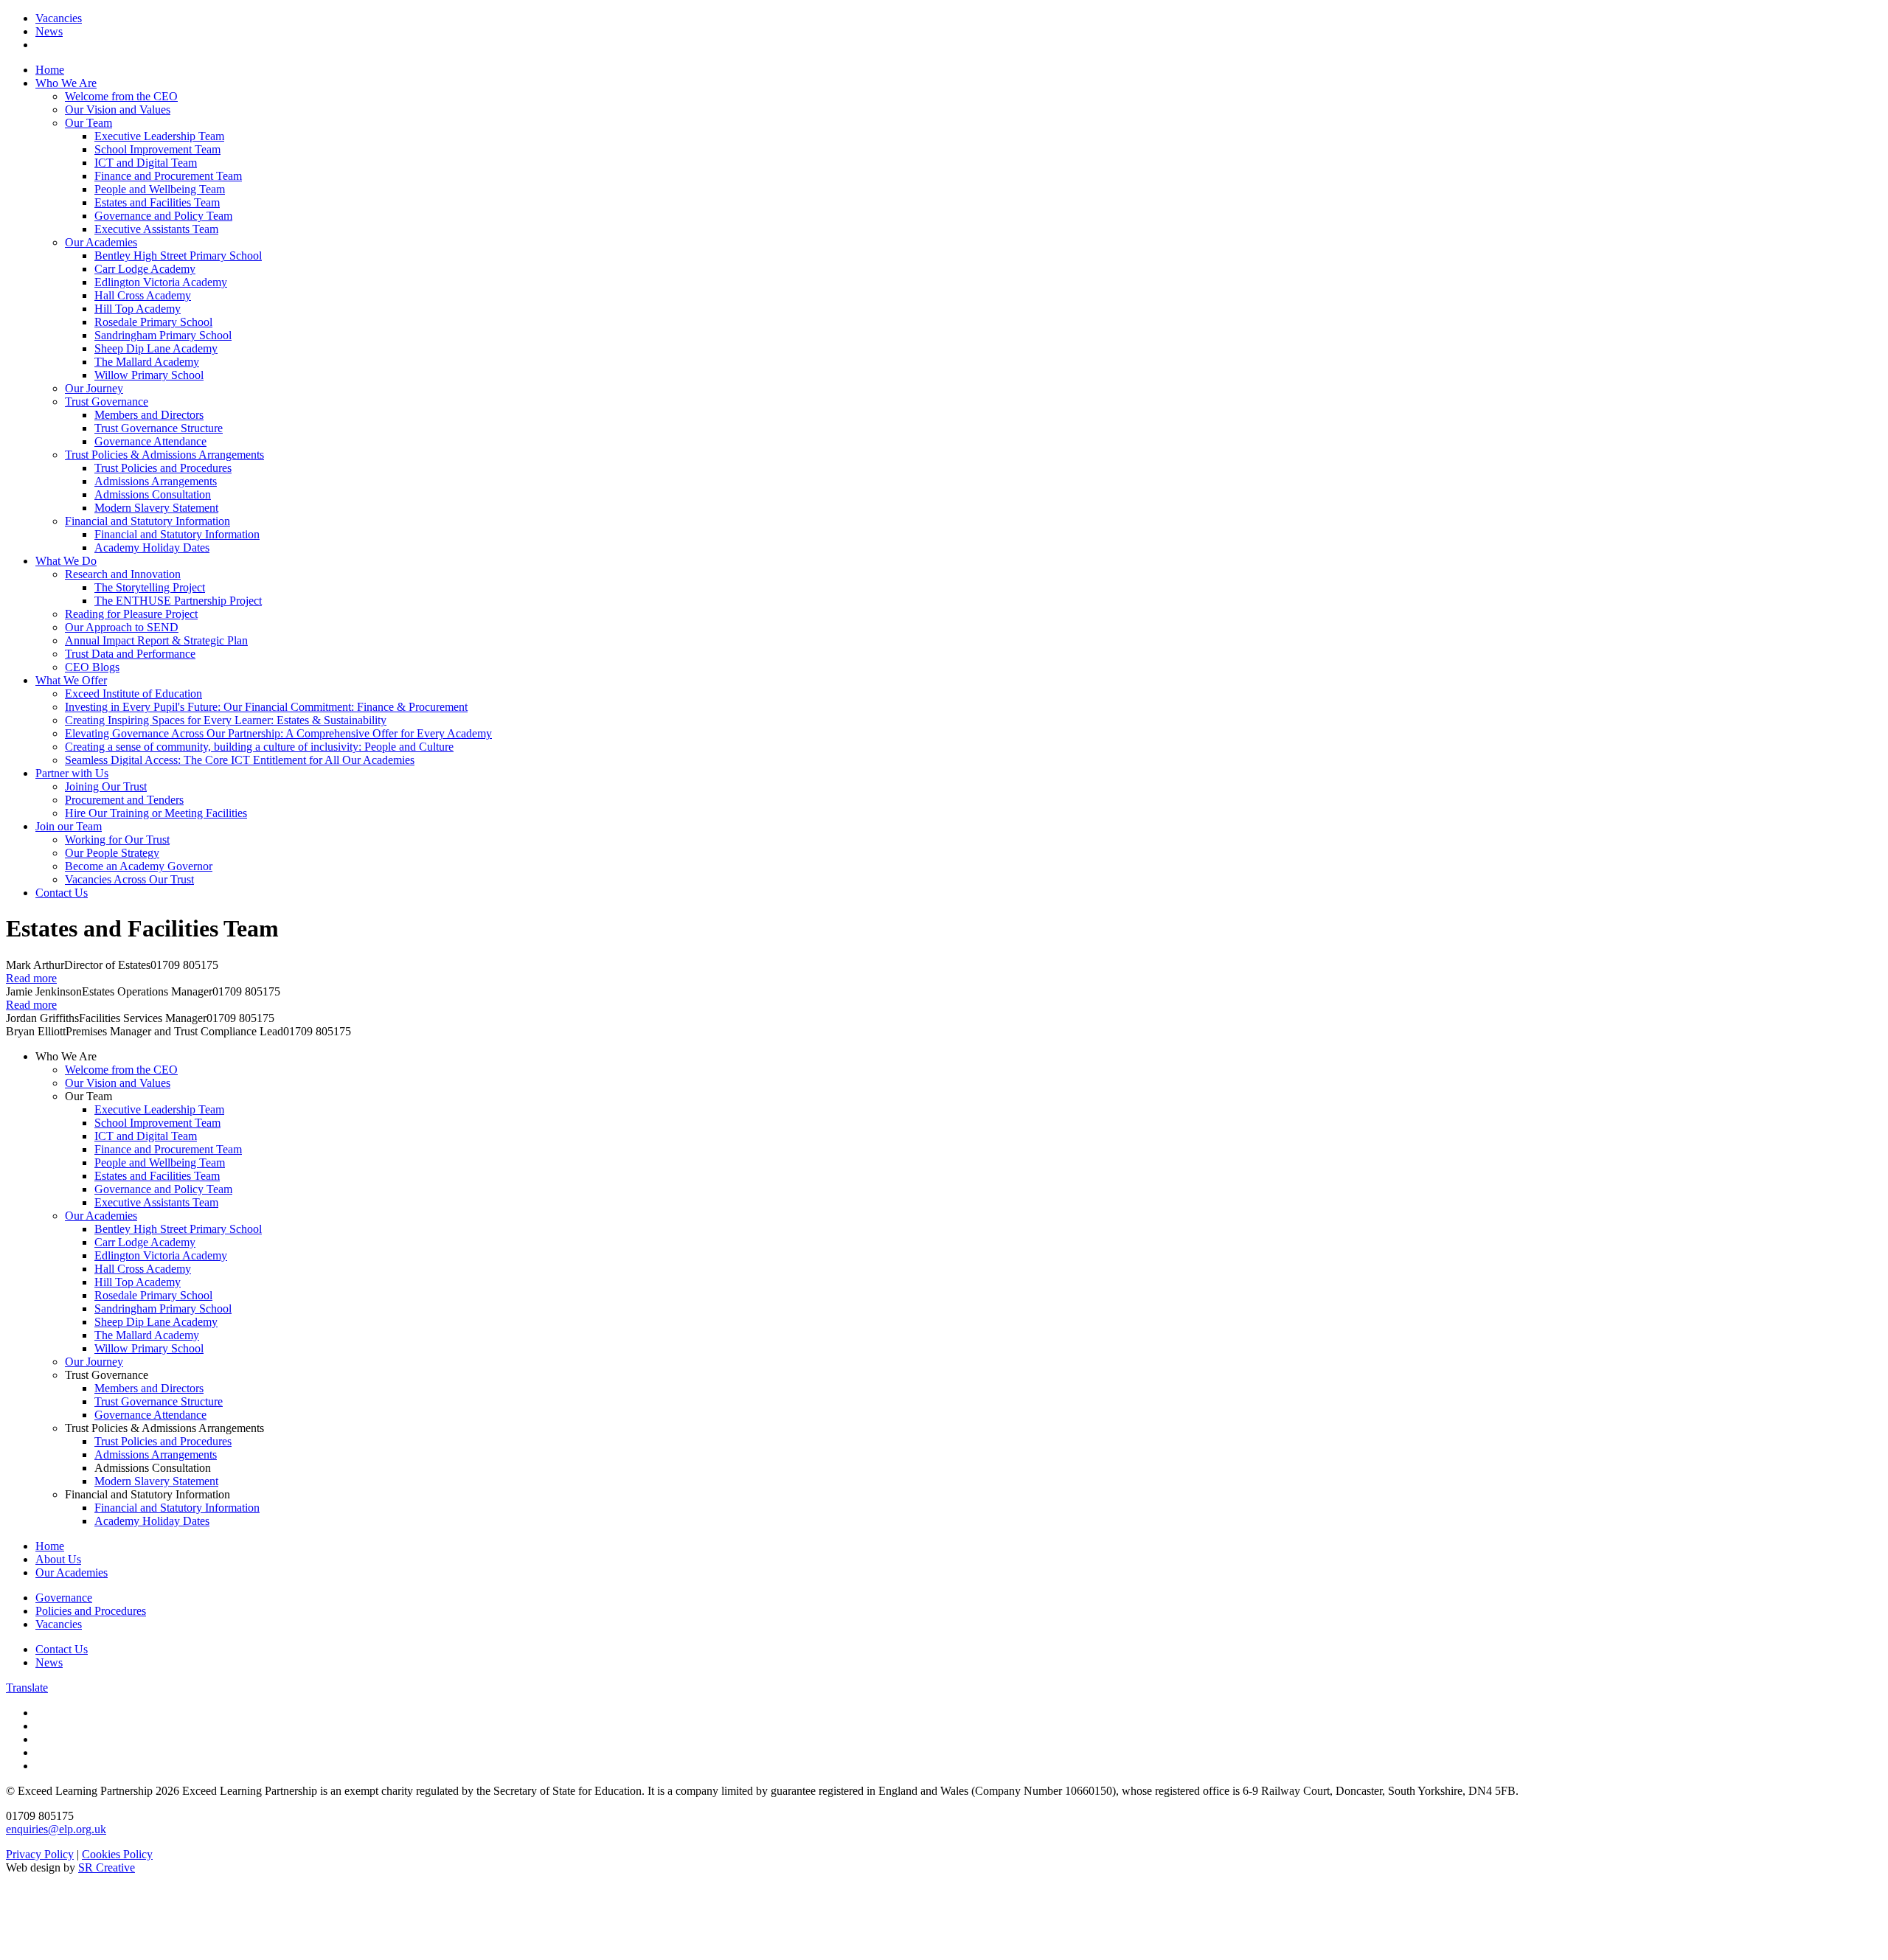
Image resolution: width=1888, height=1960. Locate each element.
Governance (64, 1598)
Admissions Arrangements (156, 481)
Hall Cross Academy (143, 295)
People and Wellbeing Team (160, 189)
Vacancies (59, 18)
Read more (31, 978)
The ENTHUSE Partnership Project (178, 601)
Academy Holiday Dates (152, 548)
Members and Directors (149, 415)
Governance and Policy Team (163, 216)
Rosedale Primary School (153, 322)
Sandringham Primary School (163, 335)
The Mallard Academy (147, 362)
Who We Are (66, 83)
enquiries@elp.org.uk (56, 1829)
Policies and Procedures (91, 1611)
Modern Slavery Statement (156, 508)
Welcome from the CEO (121, 96)
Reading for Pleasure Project (131, 614)
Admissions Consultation (153, 494)
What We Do (66, 561)
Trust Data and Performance (130, 654)
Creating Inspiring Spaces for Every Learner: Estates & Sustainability (226, 720)
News (49, 31)
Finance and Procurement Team (168, 176)
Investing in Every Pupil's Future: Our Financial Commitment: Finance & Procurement (266, 707)
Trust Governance (107, 402)
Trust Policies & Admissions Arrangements (164, 455)
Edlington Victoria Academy (161, 282)
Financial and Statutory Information (147, 521)
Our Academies (101, 242)
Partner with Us (72, 773)
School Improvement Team (157, 149)
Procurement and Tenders (124, 800)
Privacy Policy (40, 1854)
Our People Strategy (112, 853)
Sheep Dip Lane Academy (156, 348)
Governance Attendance (150, 441)
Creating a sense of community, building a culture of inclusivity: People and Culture (259, 747)
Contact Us (62, 893)
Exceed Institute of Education (133, 694)
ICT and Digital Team (146, 163)
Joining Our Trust (106, 786)
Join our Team (69, 826)
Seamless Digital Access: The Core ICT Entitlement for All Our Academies (240, 760)
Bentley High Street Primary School (178, 256)
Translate (27, 1688)
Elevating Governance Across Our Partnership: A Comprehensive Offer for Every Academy (278, 733)
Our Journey (94, 388)
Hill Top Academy (138, 309)
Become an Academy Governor (139, 866)
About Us (58, 1559)
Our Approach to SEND (122, 627)
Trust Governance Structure (159, 428)
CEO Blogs (92, 667)
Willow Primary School (149, 375)
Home (50, 70)
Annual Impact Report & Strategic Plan (156, 640)
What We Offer (71, 680)
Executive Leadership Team (159, 136)
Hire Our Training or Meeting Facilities (156, 813)
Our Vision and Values (118, 110)
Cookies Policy (117, 1854)
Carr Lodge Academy (145, 269)
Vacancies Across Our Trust (129, 879)
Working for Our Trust (117, 840)
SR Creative (107, 1867)
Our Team (88, 123)
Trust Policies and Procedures (163, 468)
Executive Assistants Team (156, 229)
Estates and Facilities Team (157, 202)
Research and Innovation (123, 574)
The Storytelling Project (150, 587)
